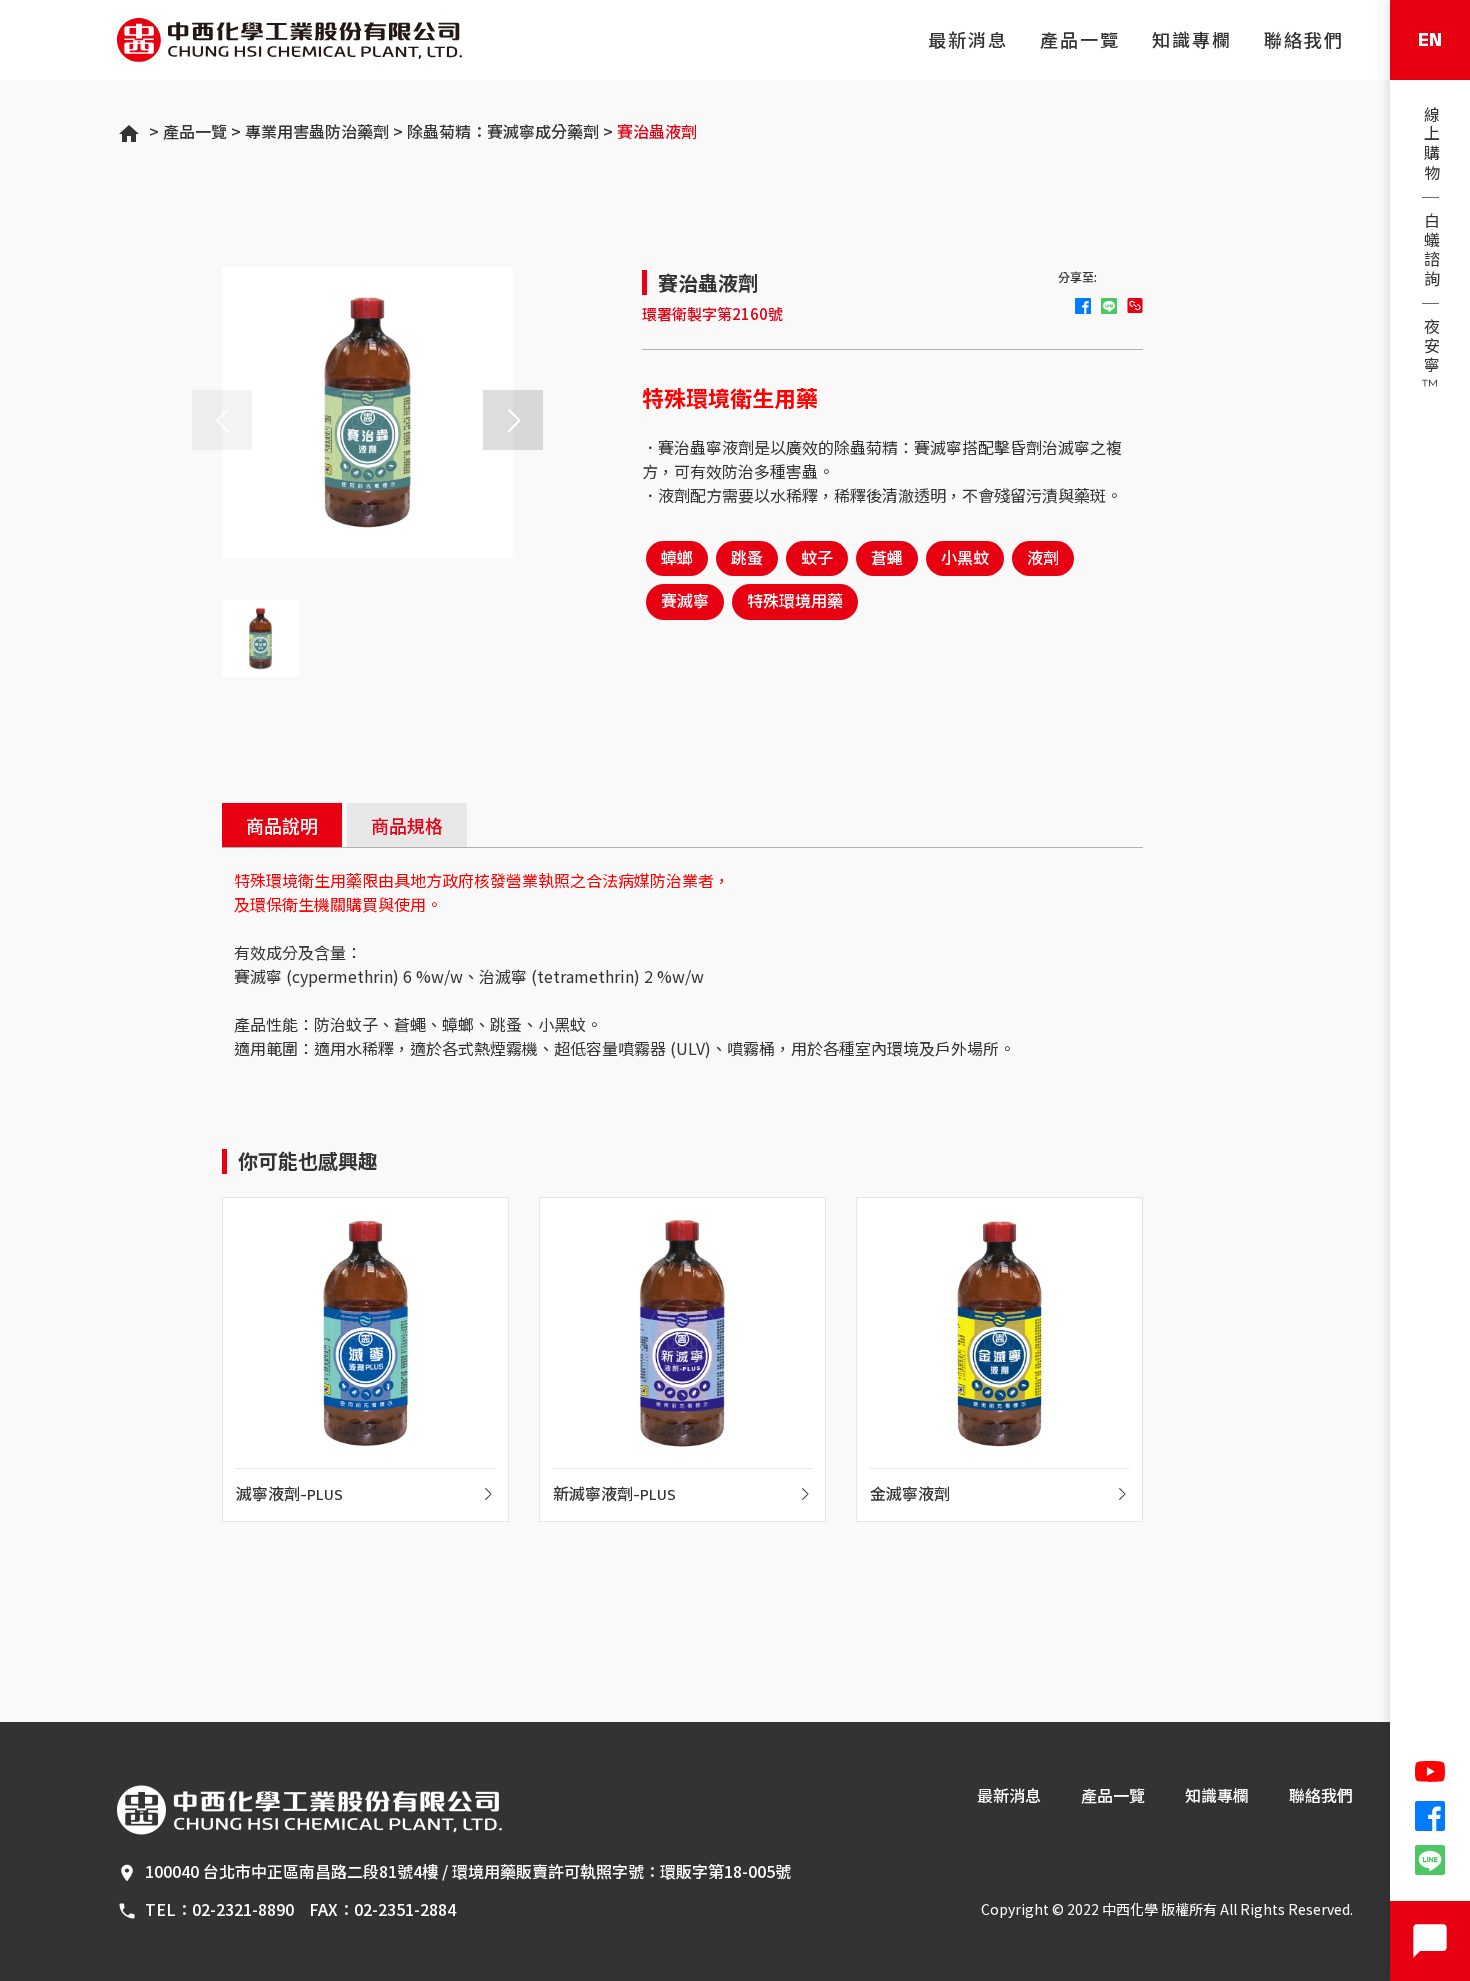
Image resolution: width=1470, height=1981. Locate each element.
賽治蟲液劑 (657, 131)
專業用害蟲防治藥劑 (317, 131)
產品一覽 (1080, 41)
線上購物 (1430, 144)
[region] (1430, 252)
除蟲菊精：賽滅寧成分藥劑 (503, 131)
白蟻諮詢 (1430, 250)
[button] (513, 420)
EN (1430, 40)
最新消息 (968, 41)
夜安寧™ (1430, 358)
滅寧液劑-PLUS (289, 1495)
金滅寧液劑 (910, 1495)
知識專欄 (1192, 41)
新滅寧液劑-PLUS (614, 1495)
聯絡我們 (1304, 41)
